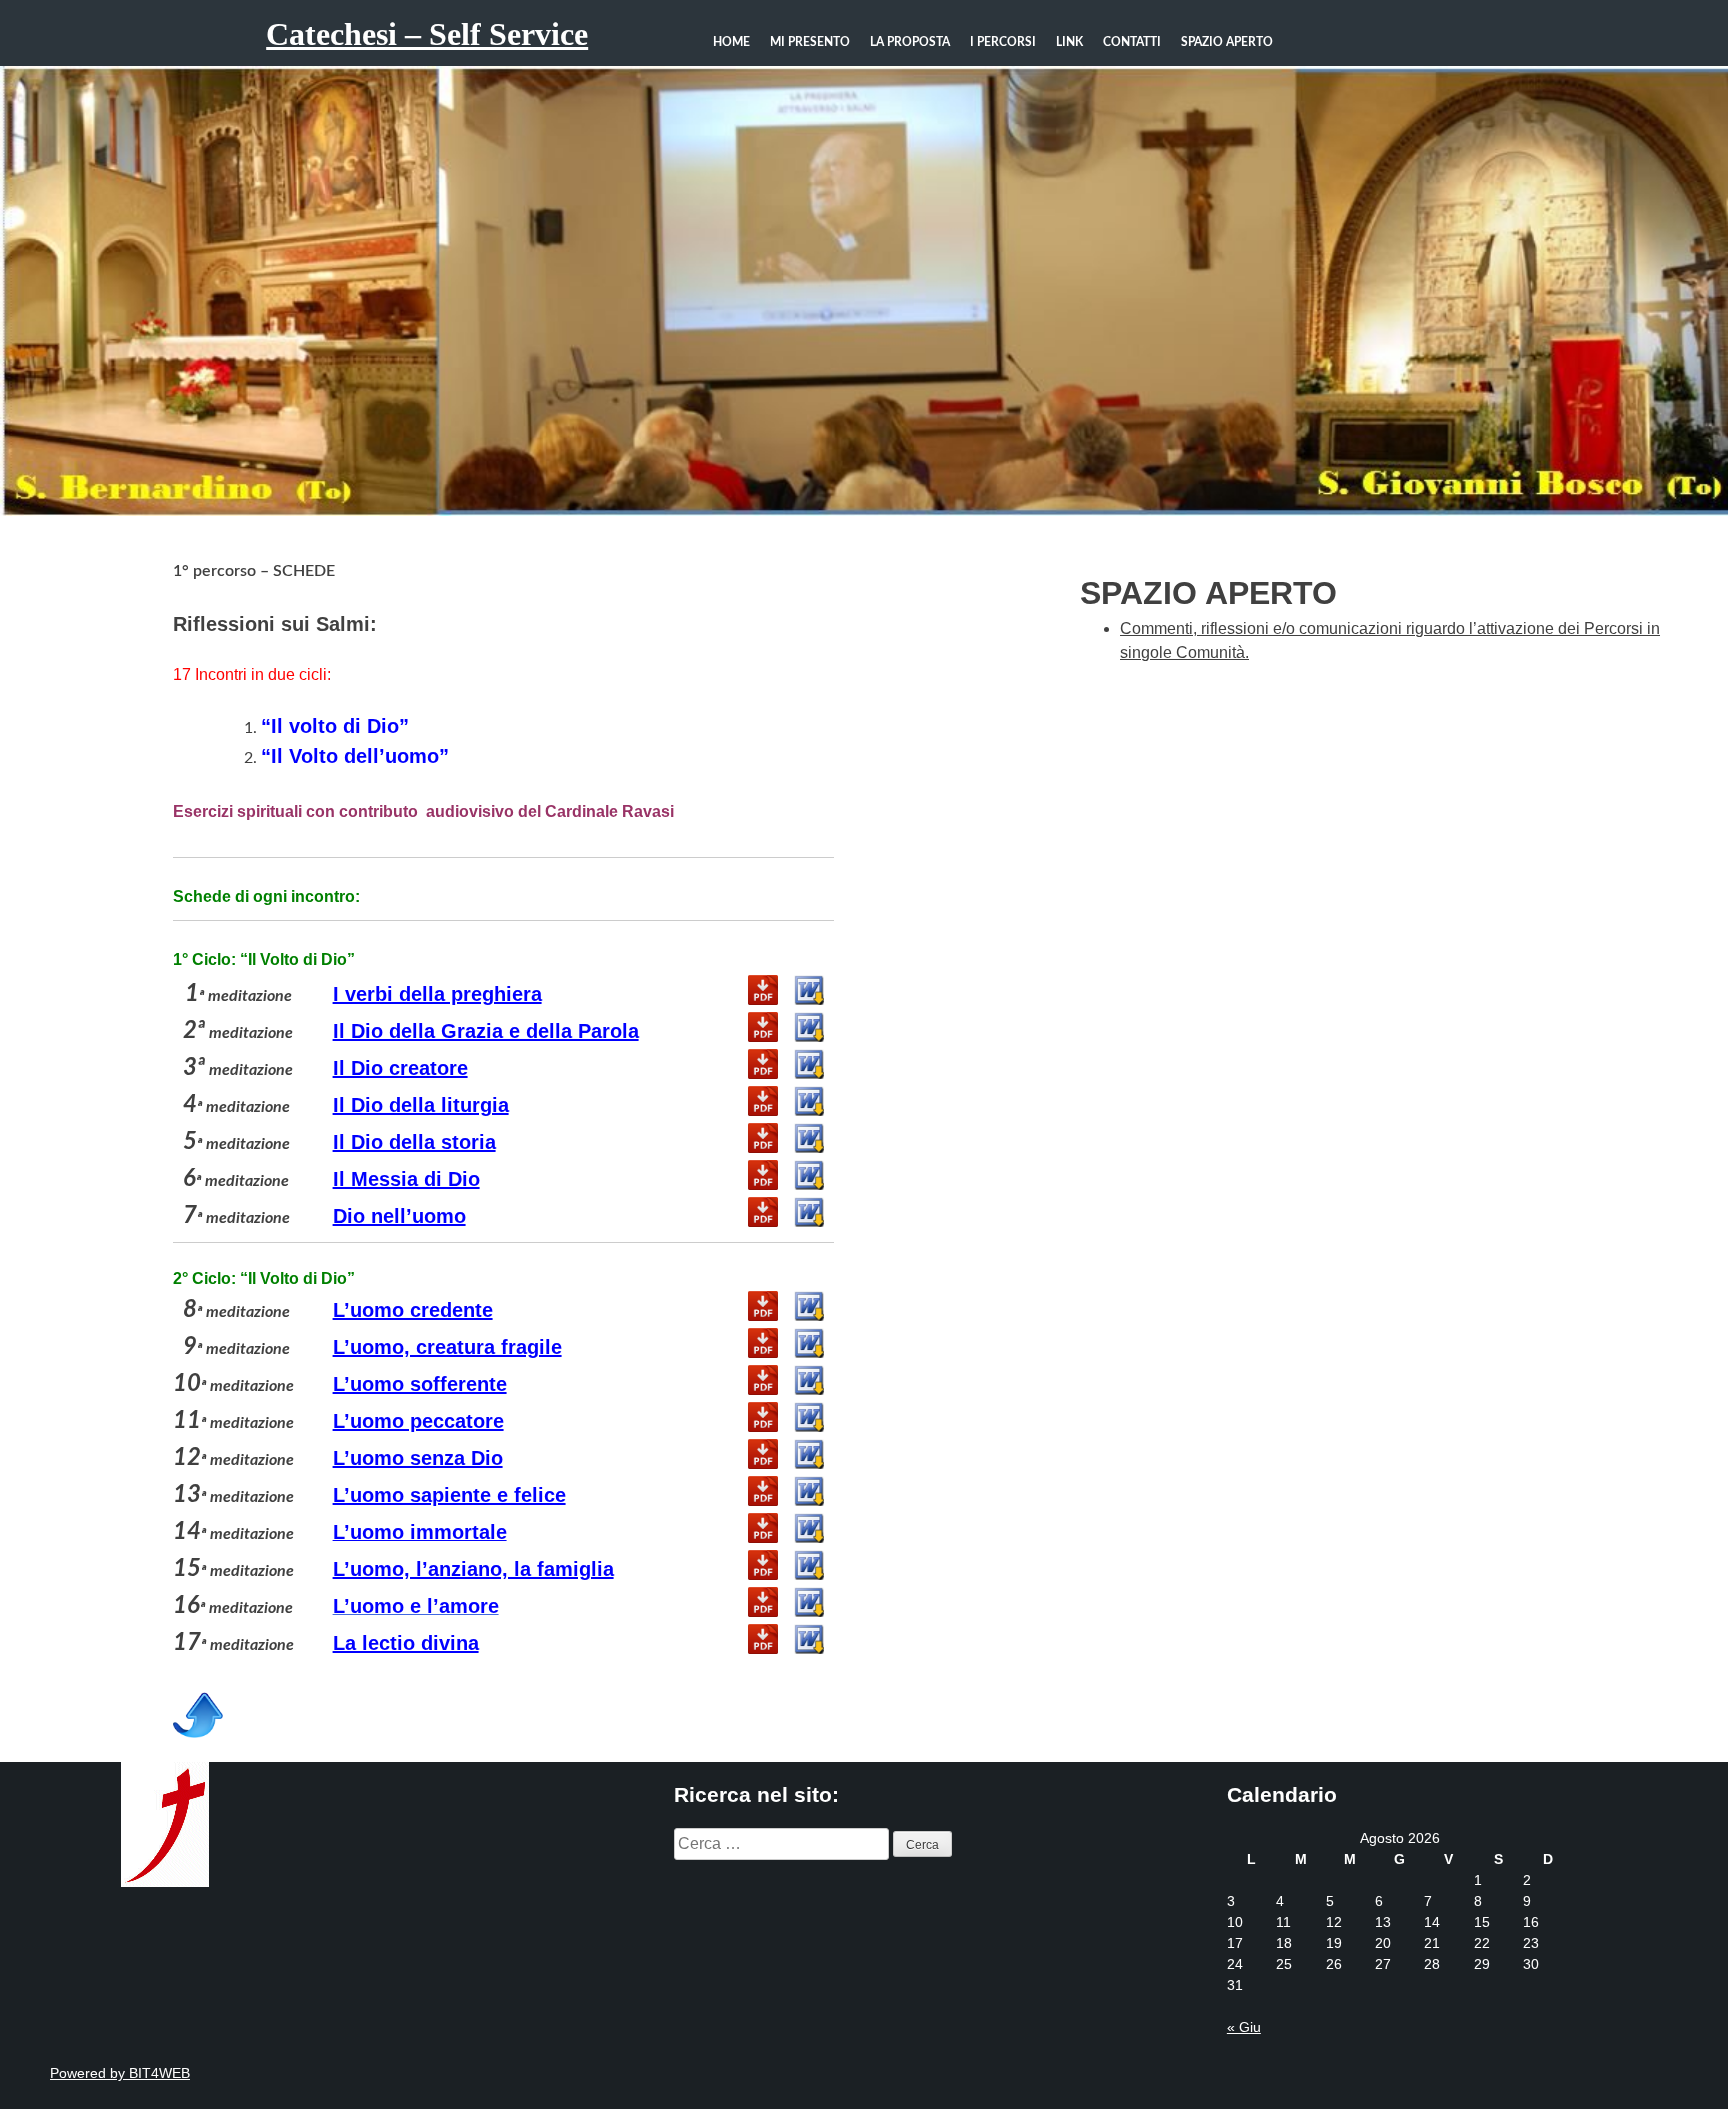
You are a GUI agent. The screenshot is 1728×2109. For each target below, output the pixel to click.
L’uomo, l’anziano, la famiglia (473, 1569)
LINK (1069, 42)
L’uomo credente (413, 1310)
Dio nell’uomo (399, 1216)
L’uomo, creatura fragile (447, 1347)
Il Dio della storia (414, 1142)
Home (731, 42)
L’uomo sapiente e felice (449, 1495)
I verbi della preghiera (437, 994)
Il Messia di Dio (406, 1179)
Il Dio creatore (400, 1068)
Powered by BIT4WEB (120, 2073)
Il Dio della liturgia (421, 1105)
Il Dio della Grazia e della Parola (486, 1031)
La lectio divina (406, 1643)
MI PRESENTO (810, 42)
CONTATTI (1132, 42)
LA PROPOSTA (910, 42)
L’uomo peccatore (418, 1421)
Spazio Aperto (1227, 42)
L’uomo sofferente (420, 1384)
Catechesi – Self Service (427, 34)
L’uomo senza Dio (418, 1458)
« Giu (1244, 2027)
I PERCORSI (1003, 42)
